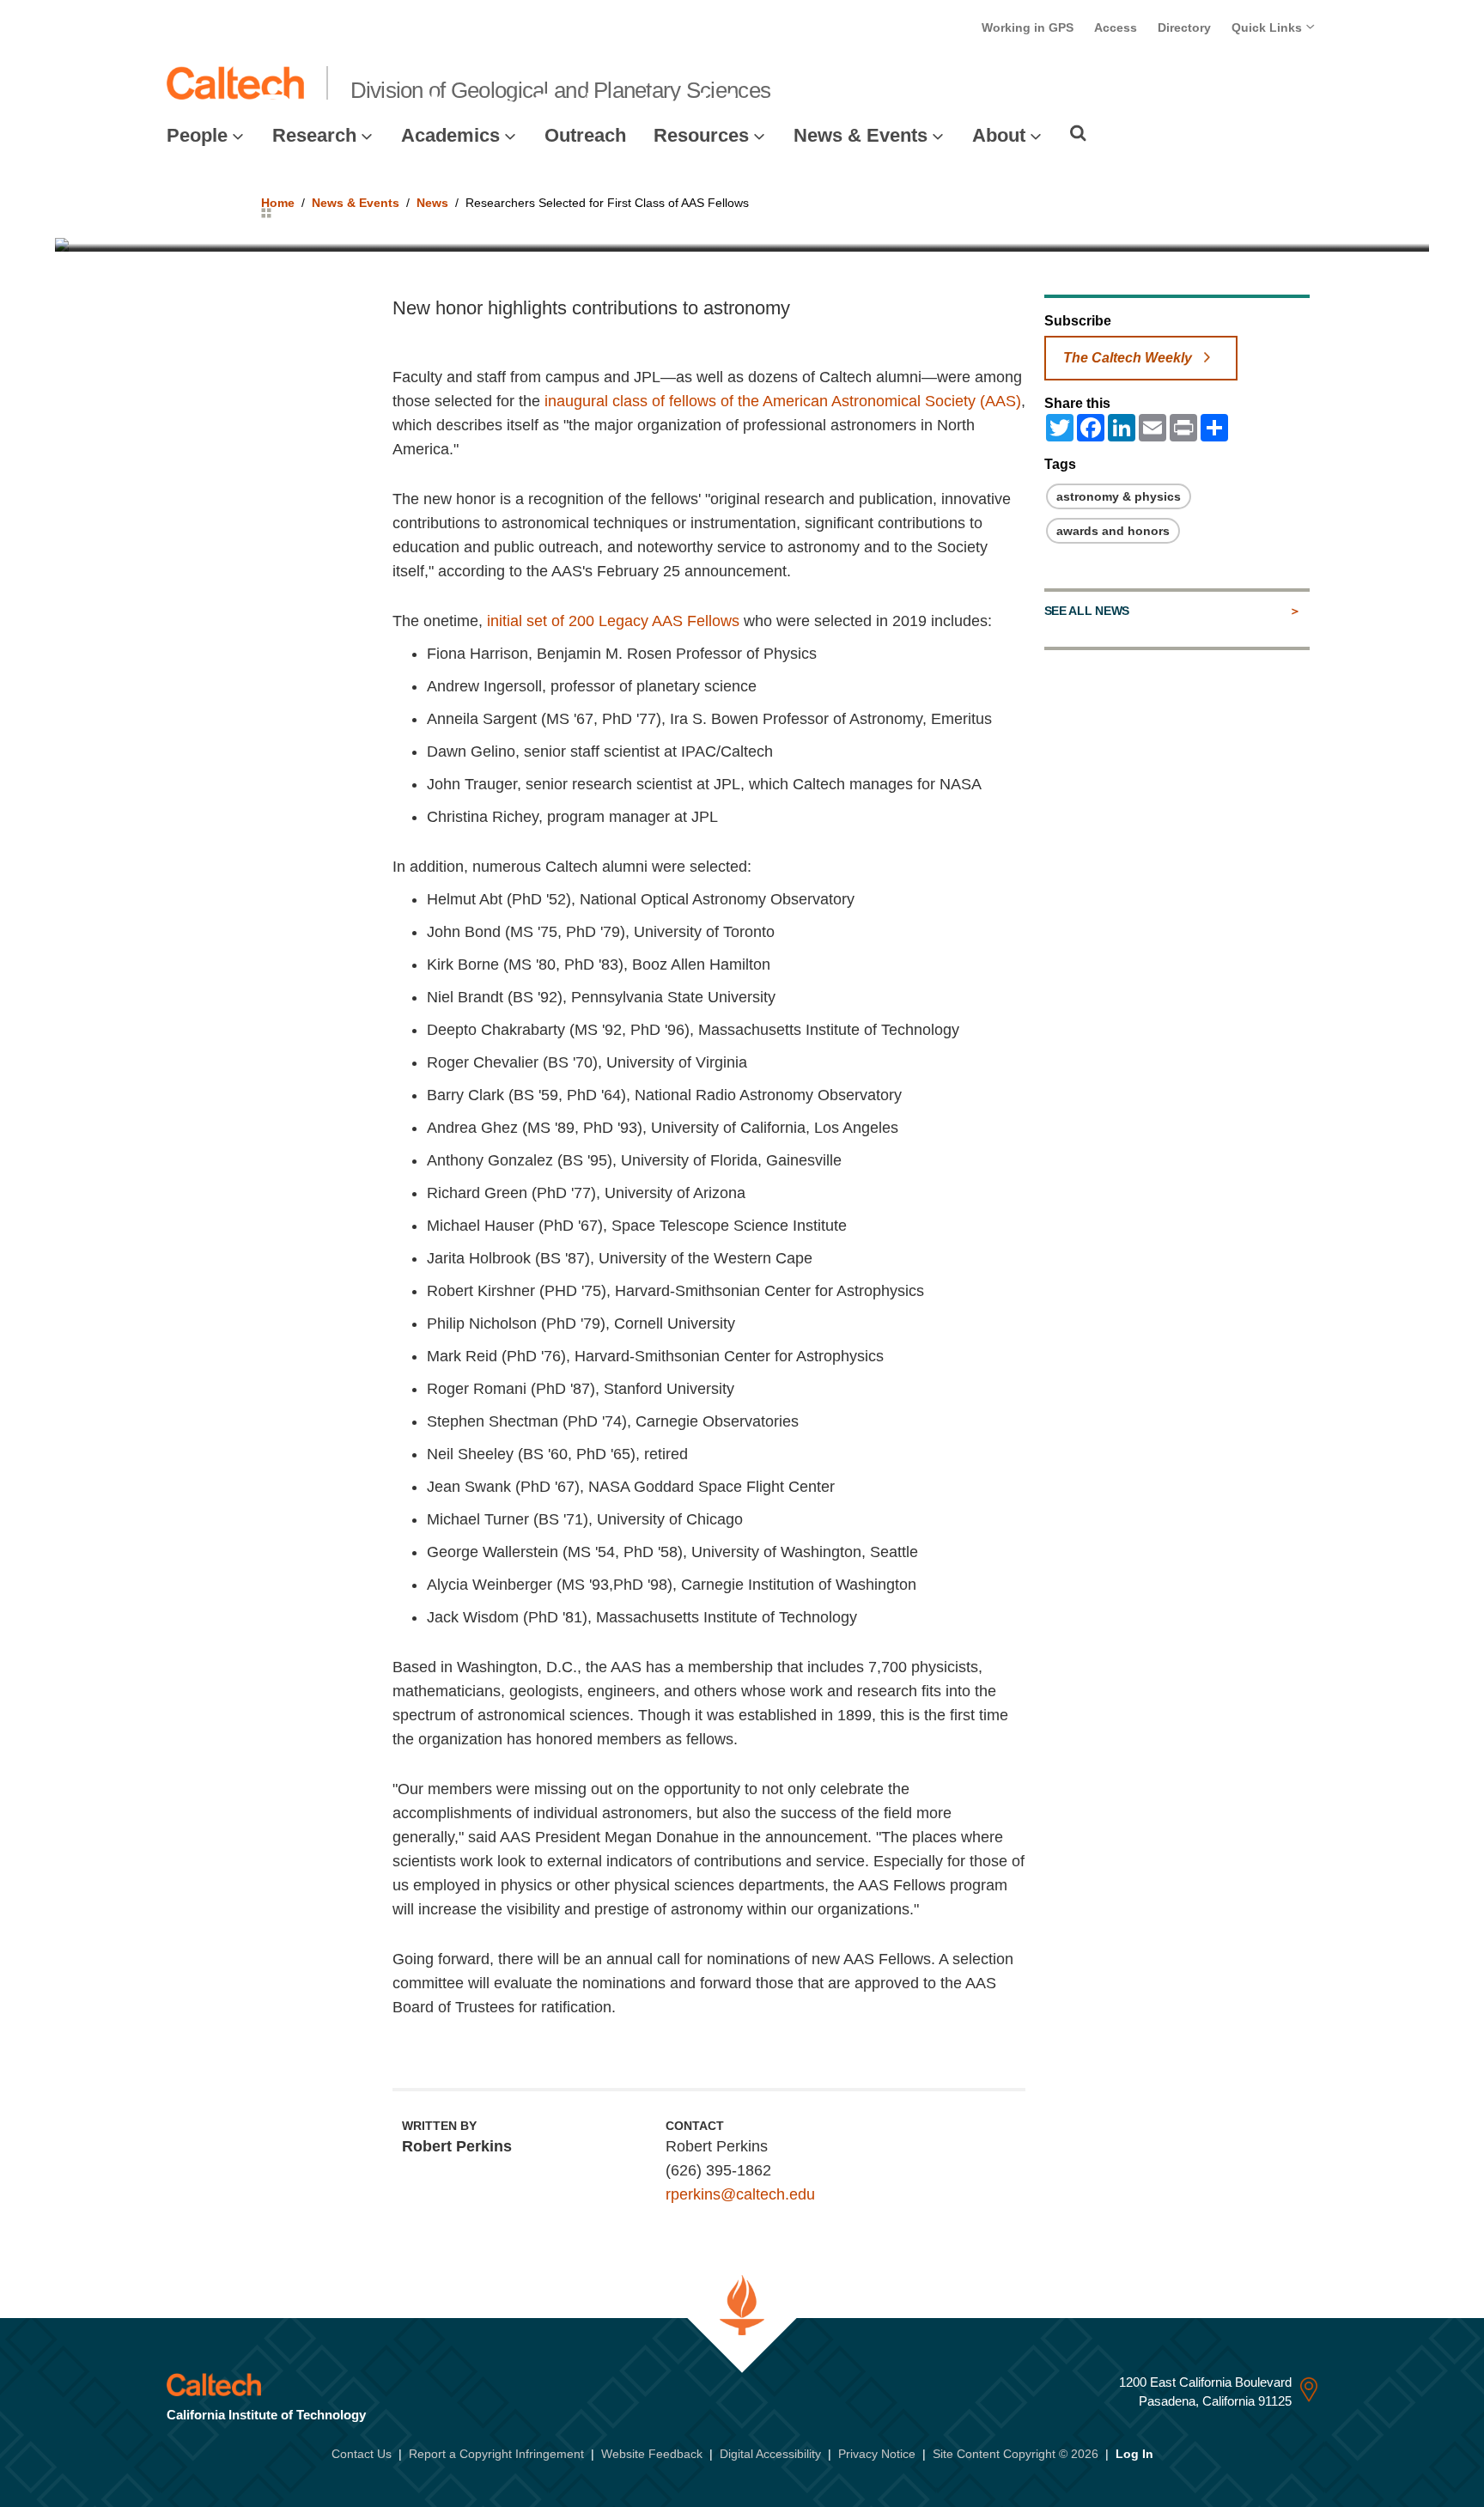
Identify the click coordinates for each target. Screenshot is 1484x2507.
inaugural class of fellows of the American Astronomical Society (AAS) (783, 401)
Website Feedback (652, 2454)
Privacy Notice (877, 2454)
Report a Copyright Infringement (496, 2454)
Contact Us (362, 2454)
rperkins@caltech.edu (740, 2194)
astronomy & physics (1119, 496)
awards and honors (1113, 531)
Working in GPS (1028, 27)
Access (1116, 27)
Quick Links (1268, 27)
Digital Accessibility (770, 2454)
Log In (1134, 2454)
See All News (1087, 611)
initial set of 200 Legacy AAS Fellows (613, 621)
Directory (1184, 27)
